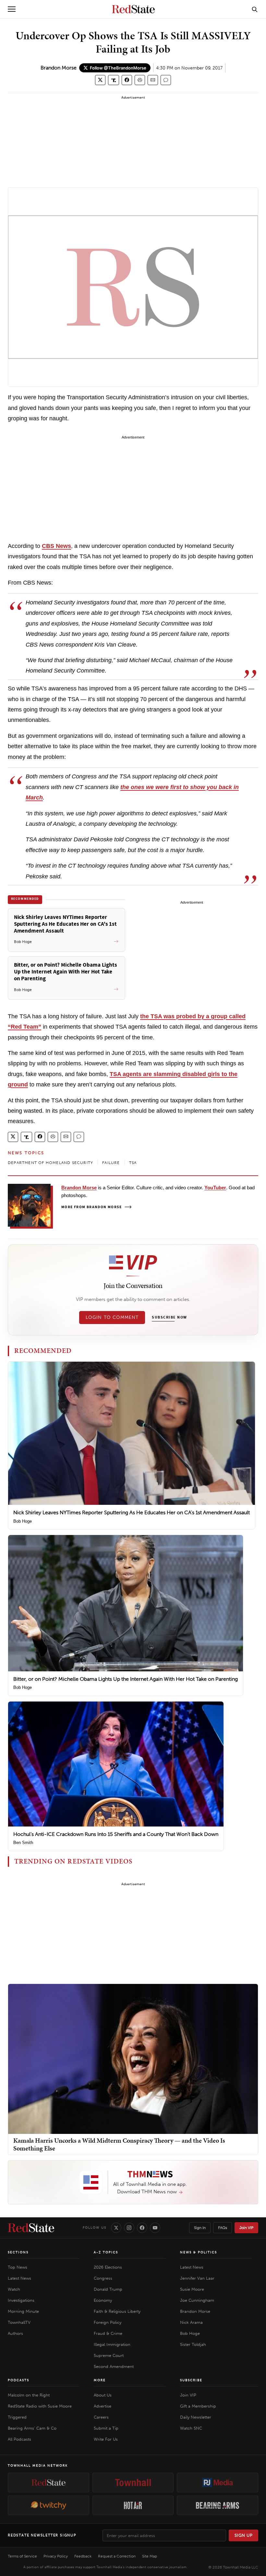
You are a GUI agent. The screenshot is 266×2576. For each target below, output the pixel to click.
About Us (103, 2395)
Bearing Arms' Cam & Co (32, 2428)
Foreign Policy (108, 2322)
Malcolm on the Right (29, 2395)
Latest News (19, 2278)
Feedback (83, 2556)
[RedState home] (31, 2228)
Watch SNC (191, 2428)
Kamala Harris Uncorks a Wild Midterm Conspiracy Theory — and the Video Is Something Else (119, 2144)
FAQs (223, 2228)
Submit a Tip (106, 2428)
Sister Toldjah (193, 2344)
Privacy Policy (56, 2556)
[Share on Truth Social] (114, 80)
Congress (103, 2278)
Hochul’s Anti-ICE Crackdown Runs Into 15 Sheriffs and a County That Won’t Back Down (116, 1834)
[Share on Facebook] (127, 80)
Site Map (150, 2556)
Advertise (103, 2406)
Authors (15, 2333)
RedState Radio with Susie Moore (40, 2406)
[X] (116, 2228)
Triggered (17, 2417)
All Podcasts (19, 2439)
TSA (133, 1163)
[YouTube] (155, 2228)
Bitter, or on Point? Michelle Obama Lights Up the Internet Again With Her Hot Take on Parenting (126, 1679)
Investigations (21, 2300)
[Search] (255, 9)
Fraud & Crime (108, 2333)
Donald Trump (108, 2289)
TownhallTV (19, 2322)
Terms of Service (22, 2556)
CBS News (56, 546)
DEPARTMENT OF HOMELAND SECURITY (50, 1163)
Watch (14, 2289)
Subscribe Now (169, 1318)
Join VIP (246, 2228)
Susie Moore (192, 2289)
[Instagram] (129, 2228)
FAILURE (111, 1163)
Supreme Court (109, 2355)
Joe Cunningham (197, 2300)
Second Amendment (114, 2366)
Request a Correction (117, 2556)
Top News (18, 2267)
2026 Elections (108, 2267)
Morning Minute (23, 2311)
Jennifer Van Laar (197, 2278)
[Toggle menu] (12, 9)
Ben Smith (23, 1843)
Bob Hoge (23, 1521)
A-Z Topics (106, 2252)
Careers (101, 2417)
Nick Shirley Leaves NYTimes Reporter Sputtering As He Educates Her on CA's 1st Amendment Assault (132, 1512)
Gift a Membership (198, 2406)
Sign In (200, 2228)
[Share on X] (100, 80)
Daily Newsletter (196, 2417)
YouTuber (215, 1188)
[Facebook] (142, 2228)
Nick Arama (191, 2322)
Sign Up (244, 2535)
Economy (103, 2300)
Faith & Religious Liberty (117, 2311)
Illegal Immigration (112, 2344)
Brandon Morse (59, 68)
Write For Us (106, 2439)
